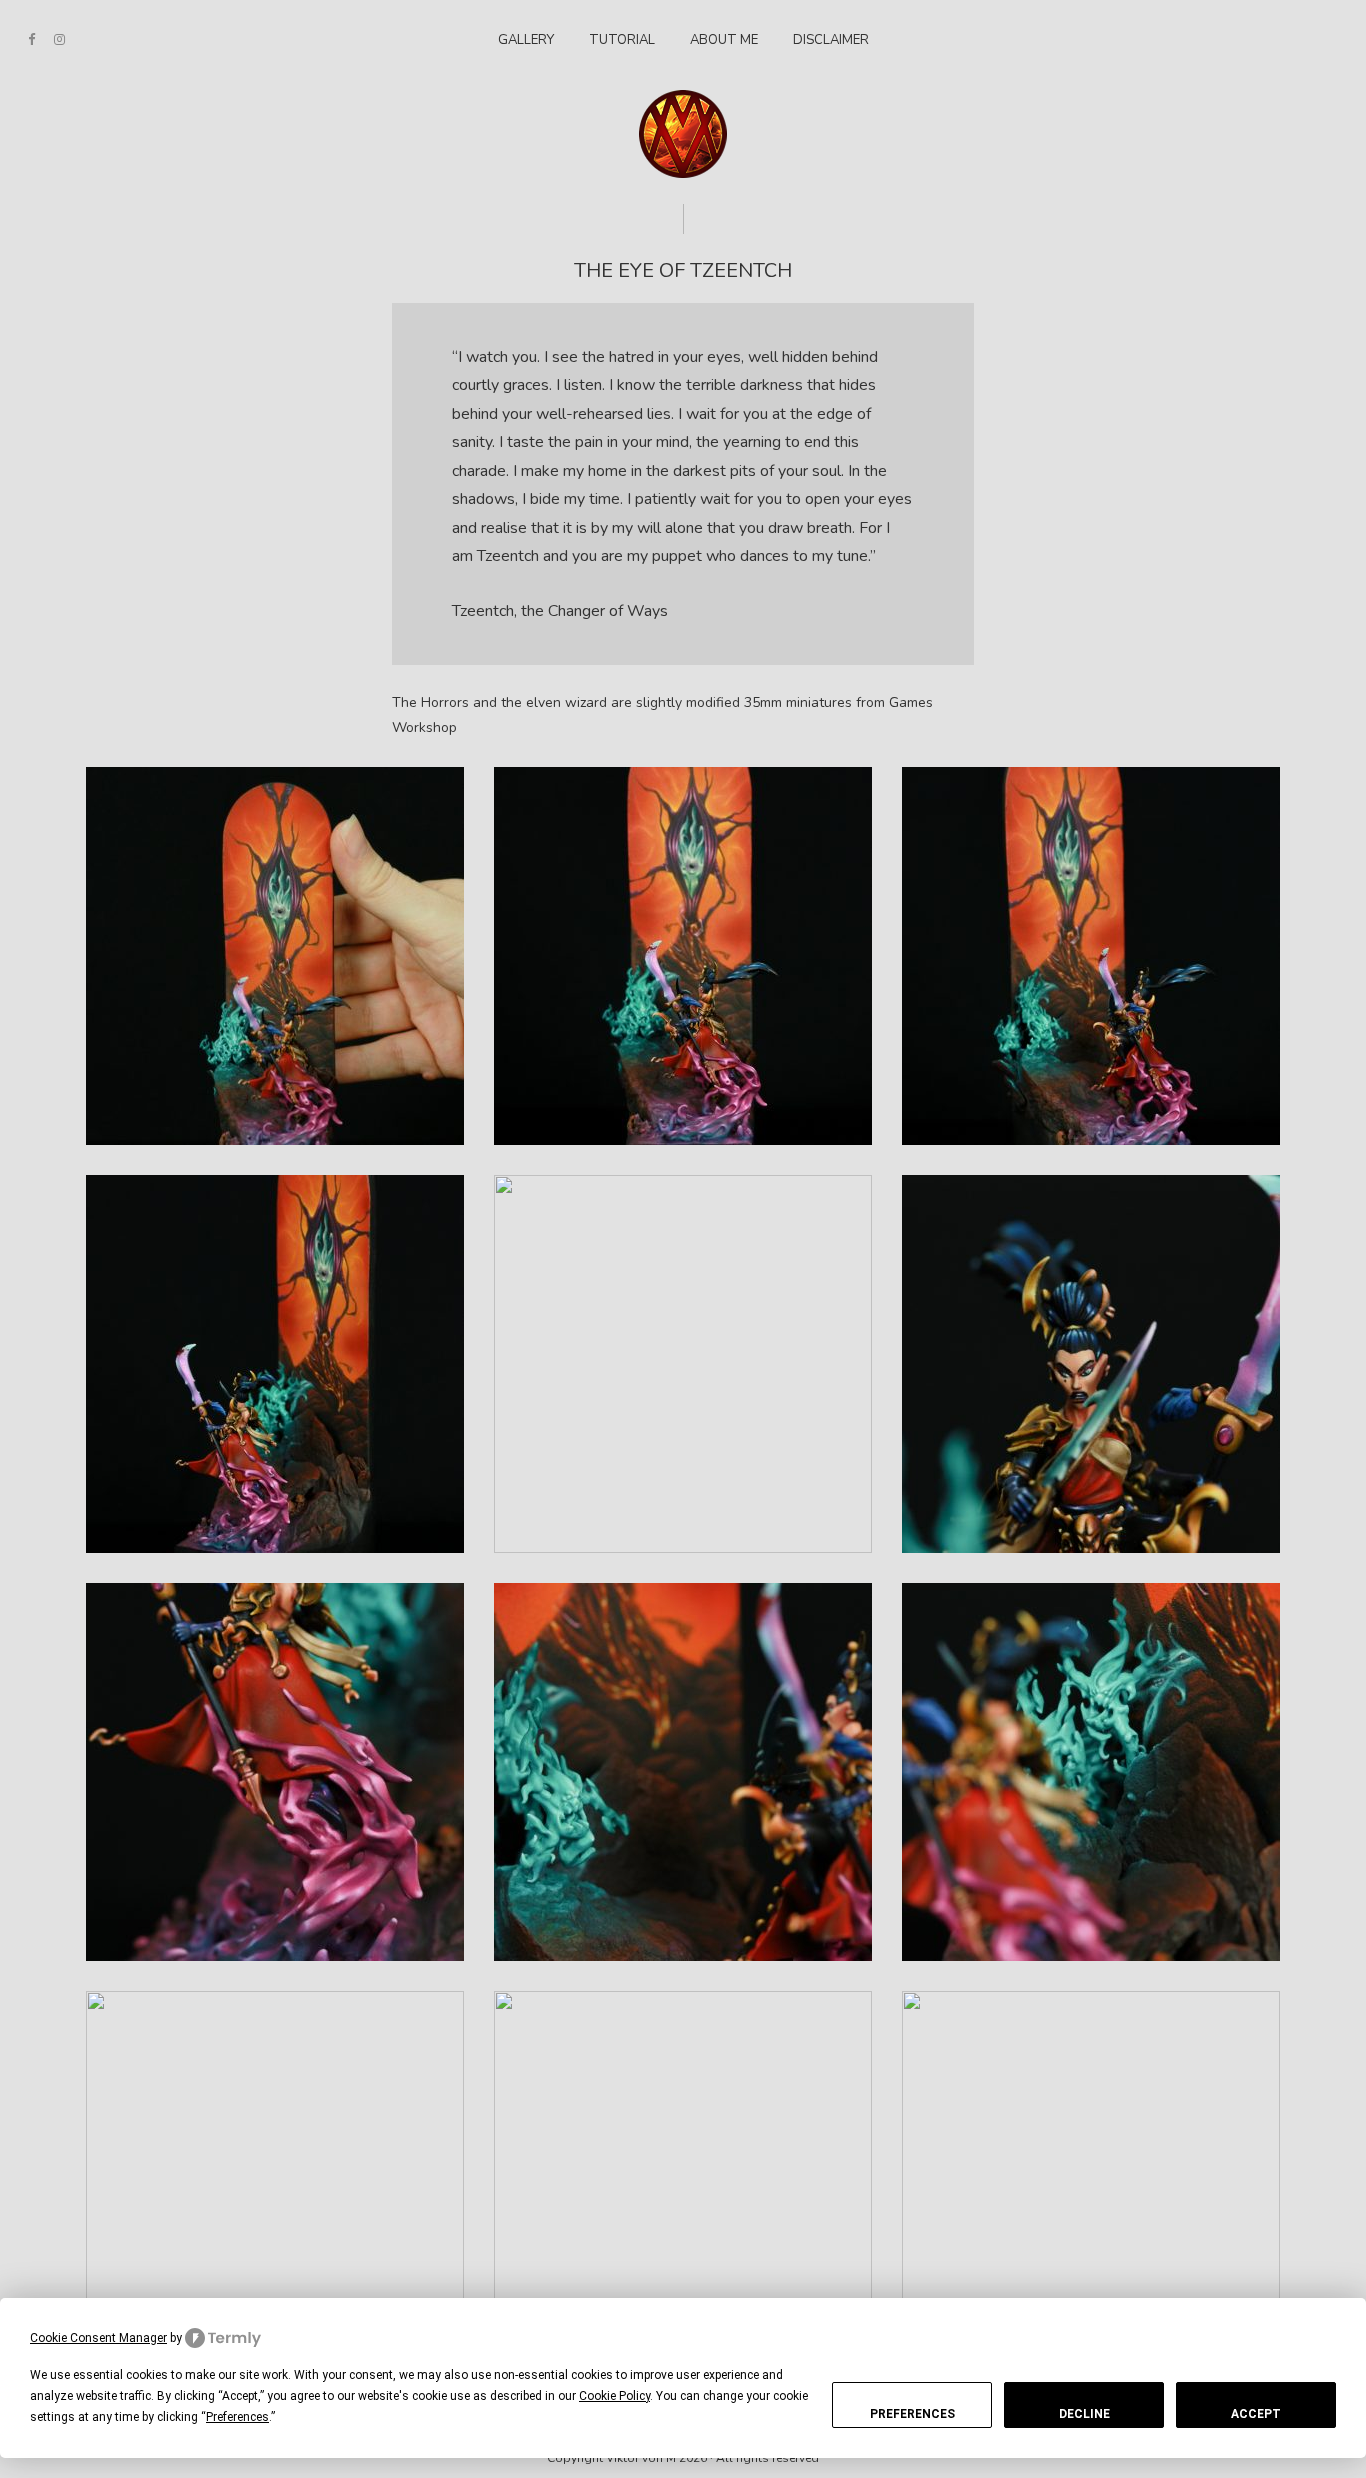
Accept (1256, 2414)
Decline (1084, 2414)
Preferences (912, 2414)
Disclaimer (831, 40)
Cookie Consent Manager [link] (98, 2338)
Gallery (526, 40)
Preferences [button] (237, 2417)
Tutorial (622, 40)
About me (724, 40)
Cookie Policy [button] (614, 2396)
